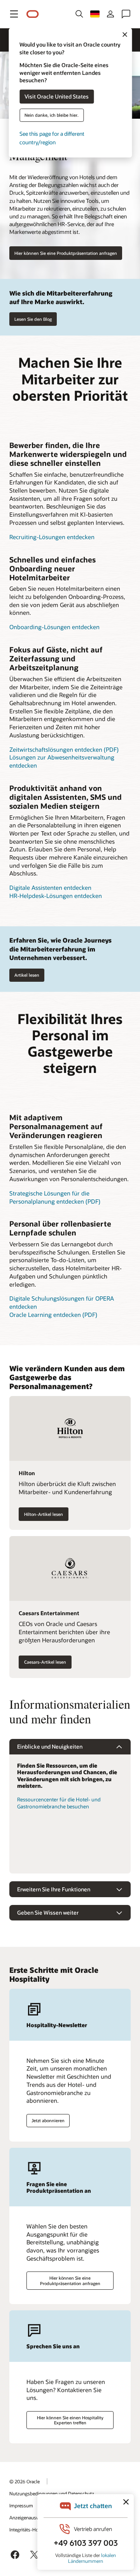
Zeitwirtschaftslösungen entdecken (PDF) (64, 749)
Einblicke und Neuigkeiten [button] (50, 1746)
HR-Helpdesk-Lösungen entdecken (56, 896)
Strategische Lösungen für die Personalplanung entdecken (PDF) (55, 1197)
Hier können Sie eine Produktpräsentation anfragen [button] (66, 253)
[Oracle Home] (33, 14)
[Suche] (79, 14)
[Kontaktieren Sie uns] (126, 14)
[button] (14, 14)
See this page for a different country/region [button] (52, 138)
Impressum (21, 2505)
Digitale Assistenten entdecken (50, 888)
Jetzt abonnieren (48, 2120)
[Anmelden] (110, 14)
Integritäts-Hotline (28, 2529)
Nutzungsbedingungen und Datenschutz (52, 2493)
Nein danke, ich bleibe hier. (52, 115)
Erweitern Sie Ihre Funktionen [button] (54, 1889)
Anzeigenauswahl (28, 2517)
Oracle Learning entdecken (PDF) (53, 1315)
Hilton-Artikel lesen (44, 1514)
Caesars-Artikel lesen (45, 1662)
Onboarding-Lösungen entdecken (54, 627)
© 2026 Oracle (24, 2481)
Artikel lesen (27, 975)
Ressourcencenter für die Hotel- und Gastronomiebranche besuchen (59, 1803)
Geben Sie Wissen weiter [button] (48, 1913)
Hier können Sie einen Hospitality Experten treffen (70, 2420)
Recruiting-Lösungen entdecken (52, 537)
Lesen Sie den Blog (33, 319)
